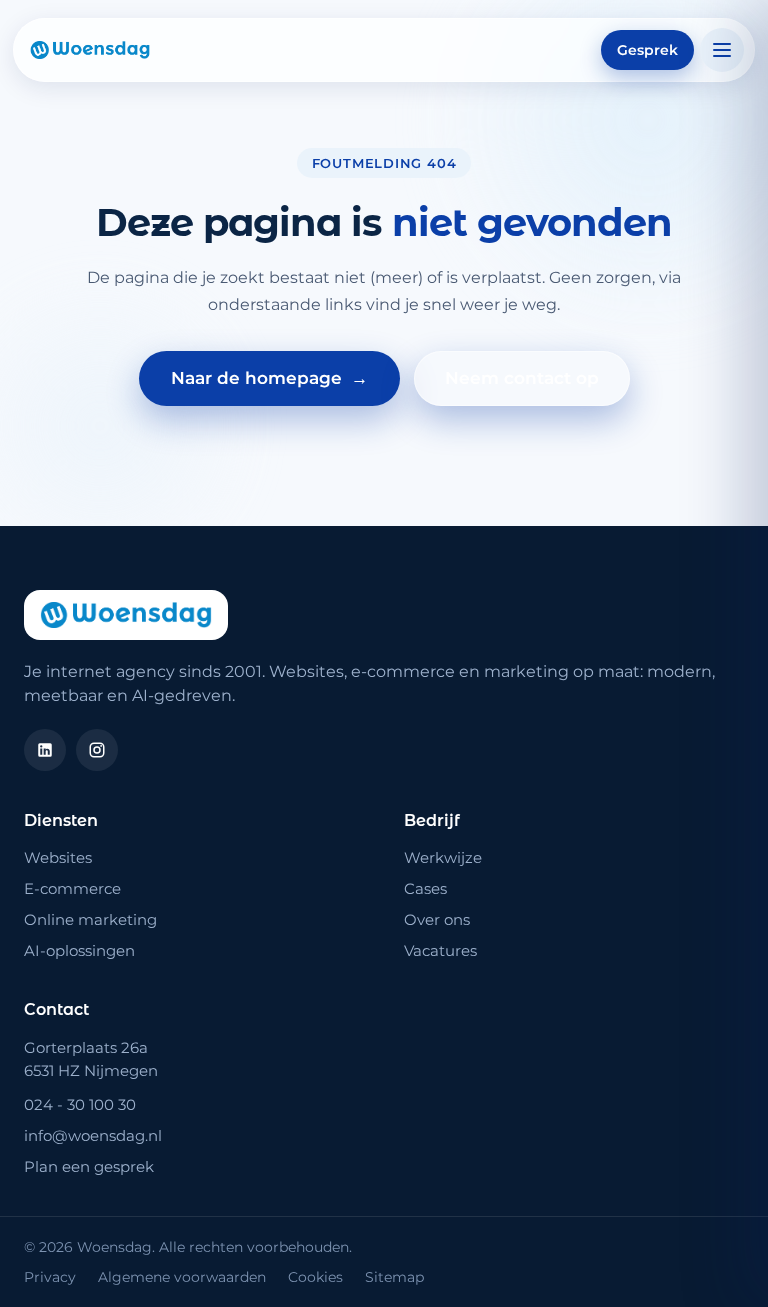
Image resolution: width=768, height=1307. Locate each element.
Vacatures (440, 950)
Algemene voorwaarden (182, 1277)
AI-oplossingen (79, 950)
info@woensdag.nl (93, 1135)
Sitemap (394, 1277)
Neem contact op (522, 378)
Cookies (315, 1277)
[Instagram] (97, 750)
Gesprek (647, 50)
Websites (58, 857)
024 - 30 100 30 (80, 1104)
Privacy (50, 1277)
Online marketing (90, 919)
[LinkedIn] (45, 750)
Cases (425, 888)
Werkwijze (443, 857)
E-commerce (72, 888)
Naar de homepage (269, 378)
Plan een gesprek (89, 1166)
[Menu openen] (722, 50)
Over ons (437, 919)
